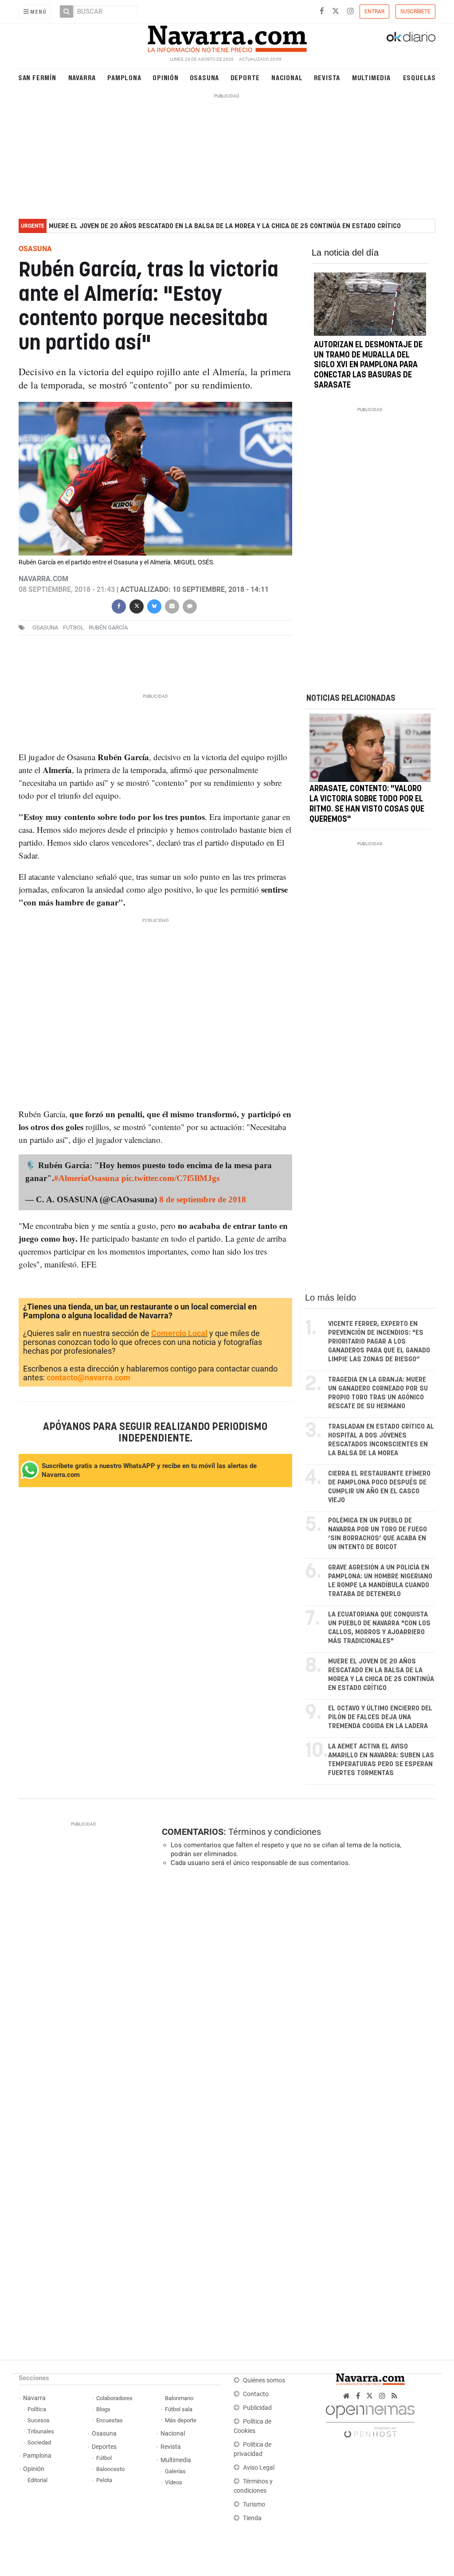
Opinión (166, 77)
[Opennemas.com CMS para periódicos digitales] (370, 2419)
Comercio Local (179, 1333)
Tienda (252, 2518)
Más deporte (181, 2420)
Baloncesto (110, 2469)
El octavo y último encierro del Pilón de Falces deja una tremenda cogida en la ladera (380, 1717)
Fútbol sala (179, 2409)
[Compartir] (119, 605)
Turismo (254, 2504)
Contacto (256, 2394)
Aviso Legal (259, 2468)
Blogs (103, 2409)
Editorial (37, 2480)
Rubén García (108, 627)
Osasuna (205, 77)
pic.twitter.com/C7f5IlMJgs (170, 1178)
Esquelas (419, 77)
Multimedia (371, 77)
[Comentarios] (190, 605)
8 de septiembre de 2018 (203, 1199)
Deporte (245, 77)
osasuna (45, 627)
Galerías (175, 2471)
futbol (73, 627)
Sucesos (39, 2420)
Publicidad (257, 2408)
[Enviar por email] (172, 605)
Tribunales (41, 2431)
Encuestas (110, 2420)
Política (37, 2409)
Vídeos (174, 2482)
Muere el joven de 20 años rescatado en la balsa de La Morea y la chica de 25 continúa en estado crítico (225, 226)
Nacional (287, 77)
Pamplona (124, 77)
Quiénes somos (264, 2380)
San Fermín (37, 77)
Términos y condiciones (275, 1832)
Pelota (104, 2480)
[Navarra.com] (227, 37)
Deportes (104, 2447)
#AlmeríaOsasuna (87, 1178)
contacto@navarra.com (88, 1377)
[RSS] (394, 2396)
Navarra (82, 77)
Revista (327, 77)
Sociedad (39, 2442)
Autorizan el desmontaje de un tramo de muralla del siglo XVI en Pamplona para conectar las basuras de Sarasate (368, 365)
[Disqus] (296, 1996)
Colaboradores (114, 2398)
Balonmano (179, 2398)
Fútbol (104, 2458)
